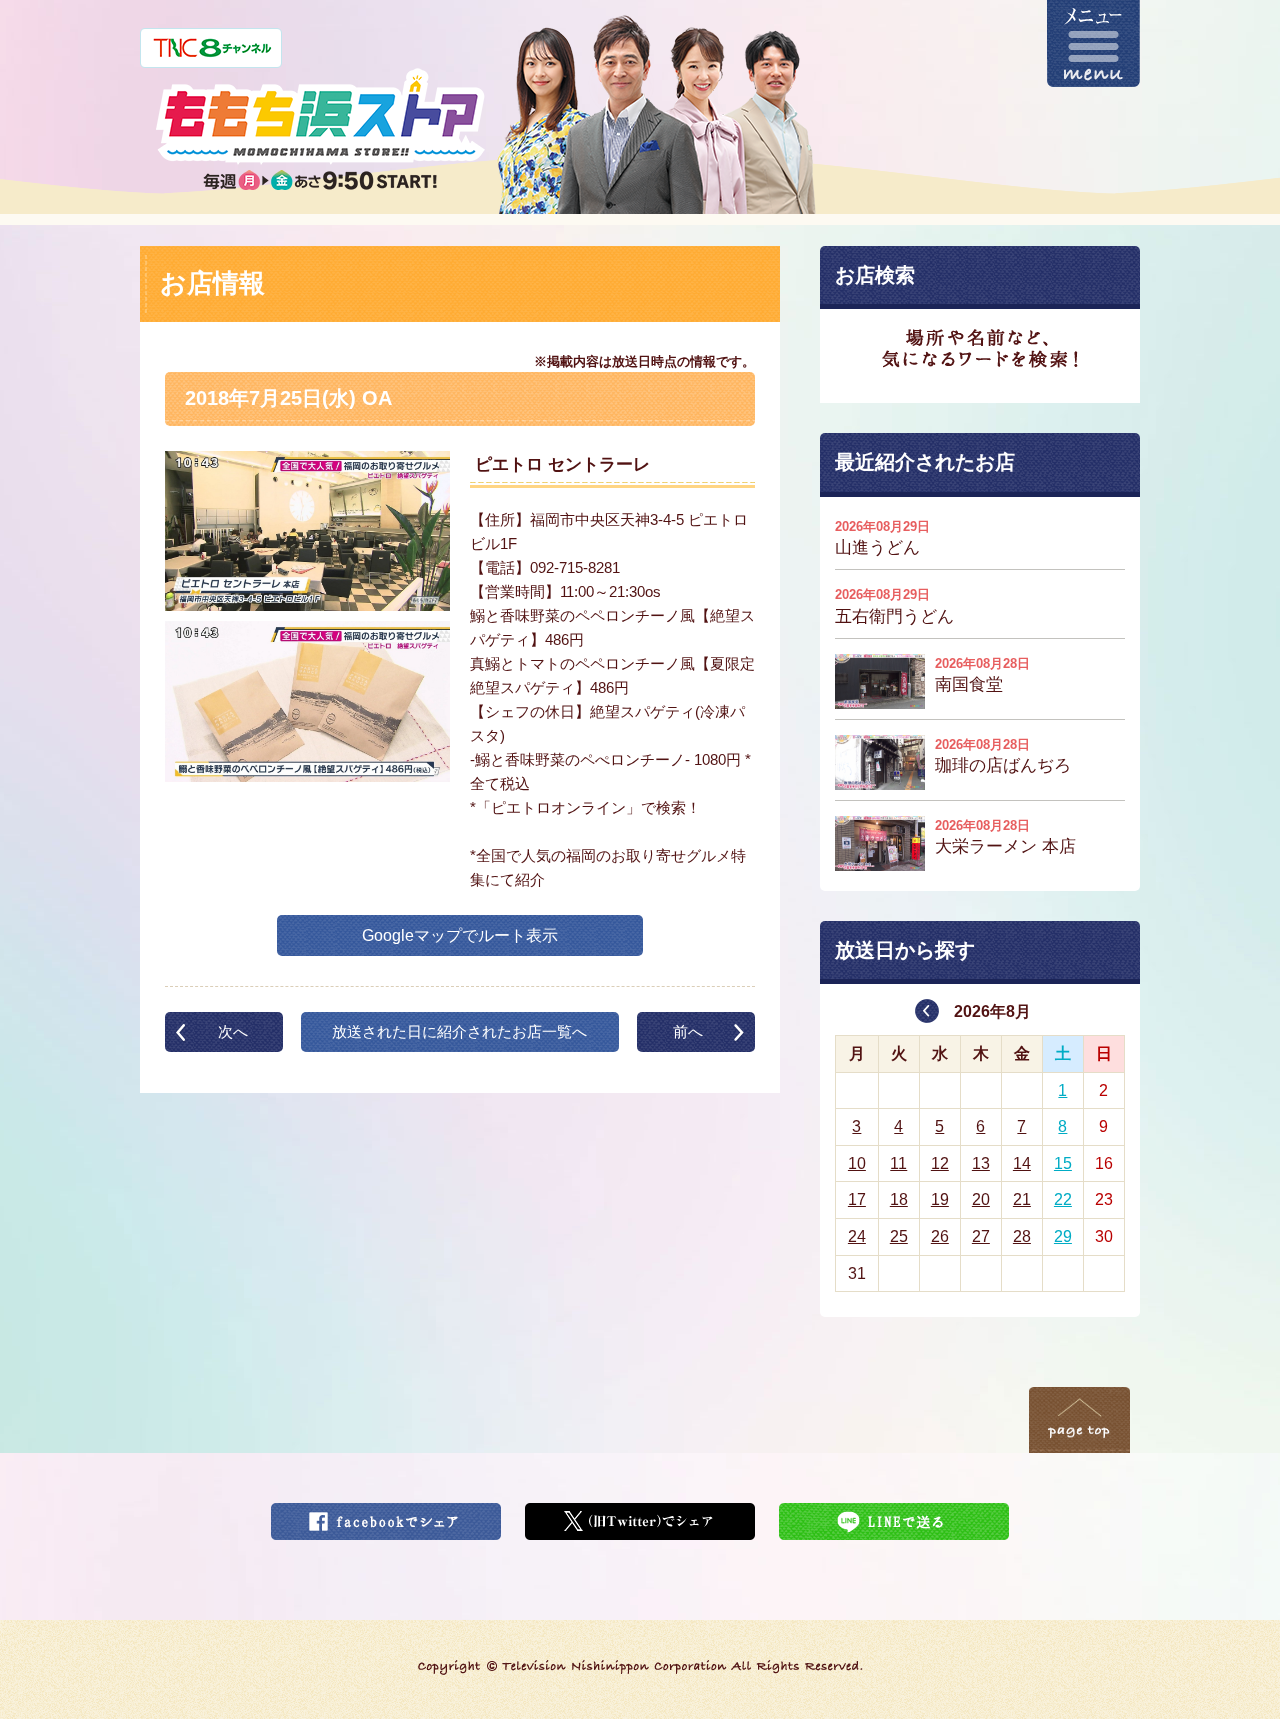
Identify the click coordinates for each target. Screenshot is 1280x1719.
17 (857, 1199)
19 (940, 1199)
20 (981, 1199)
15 (1063, 1163)
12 (940, 1163)
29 (1063, 1236)
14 (1022, 1163)
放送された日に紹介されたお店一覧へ (459, 1031)
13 (981, 1163)
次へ (233, 1031)
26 (940, 1236)
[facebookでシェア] (386, 1515)
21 (1022, 1199)
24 (857, 1236)
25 (899, 1236)
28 (1022, 1236)
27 (981, 1236)
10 (857, 1163)
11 (898, 1163)
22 (1063, 1199)
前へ (688, 1031)
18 (899, 1199)
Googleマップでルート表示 (460, 935)
